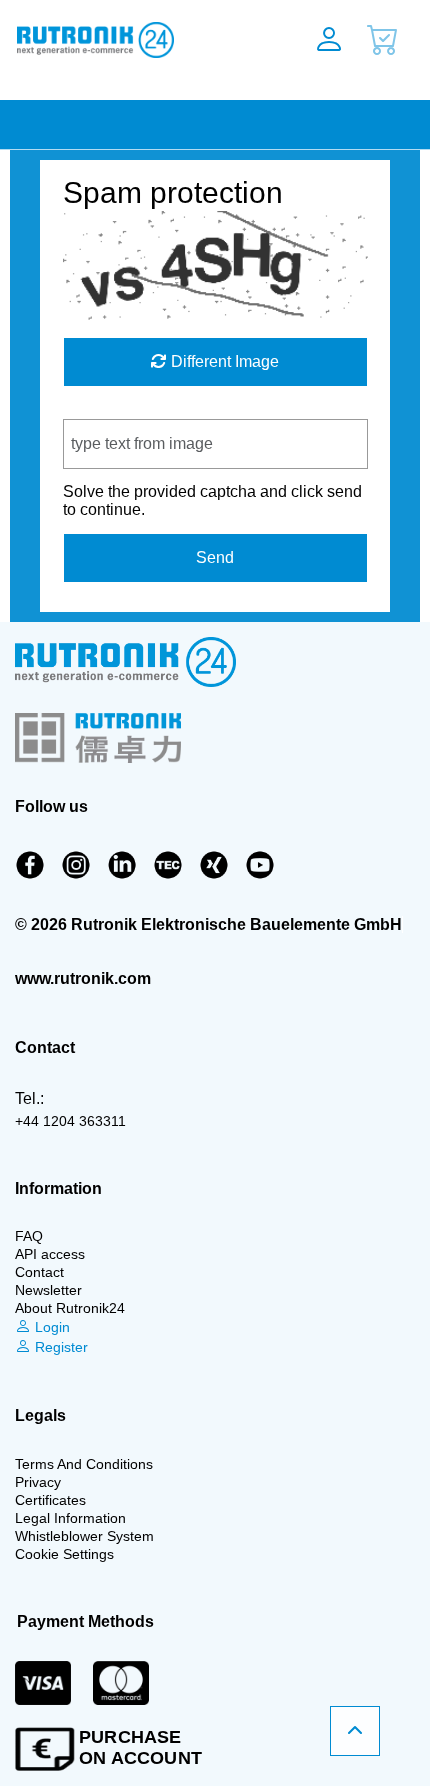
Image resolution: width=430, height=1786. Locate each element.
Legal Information (70, 1518)
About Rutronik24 (70, 1308)
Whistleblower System (84, 1536)
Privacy (38, 1482)
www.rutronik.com (83, 978)
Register (59, 1347)
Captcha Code (114, 409)
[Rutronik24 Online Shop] (137, 40)
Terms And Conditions (84, 1464)
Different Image (223, 361)
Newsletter (48, 1290)
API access (50, 1254)
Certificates (50, 1500)
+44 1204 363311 (70, 1121)
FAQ (29, 1236)
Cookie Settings (64, 1554)
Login (50, 1327)
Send (215, 557)
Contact (39, 1272)
